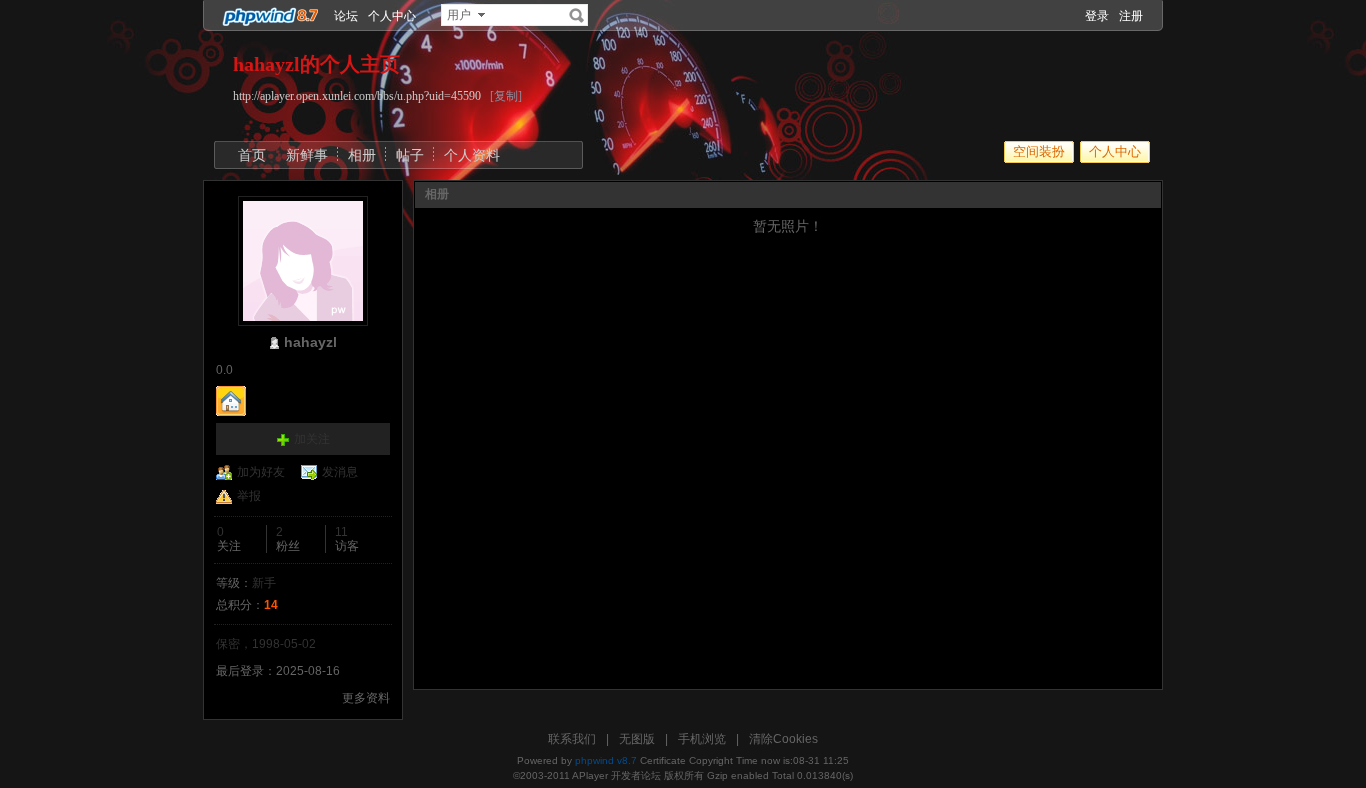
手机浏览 (702, 739)
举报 (249, 496)
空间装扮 (1039, 151)
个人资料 (472, 155)
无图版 (637, 739)
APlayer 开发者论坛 (616, 775)
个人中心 (392, 16)
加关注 (312, 439)
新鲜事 (307, 155)
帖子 (410, 155)
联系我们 (572, 739)
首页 (252, 155)
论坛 (346, 16)
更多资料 (366, 698)
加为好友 (261, 472)
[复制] (506, 96)
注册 (1131, 16)
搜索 (577, 15)
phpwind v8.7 (606, 760)
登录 (1097, 16)
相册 (362, 155)
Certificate (663, 760)
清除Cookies (783, 739)
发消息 (340, 472)
